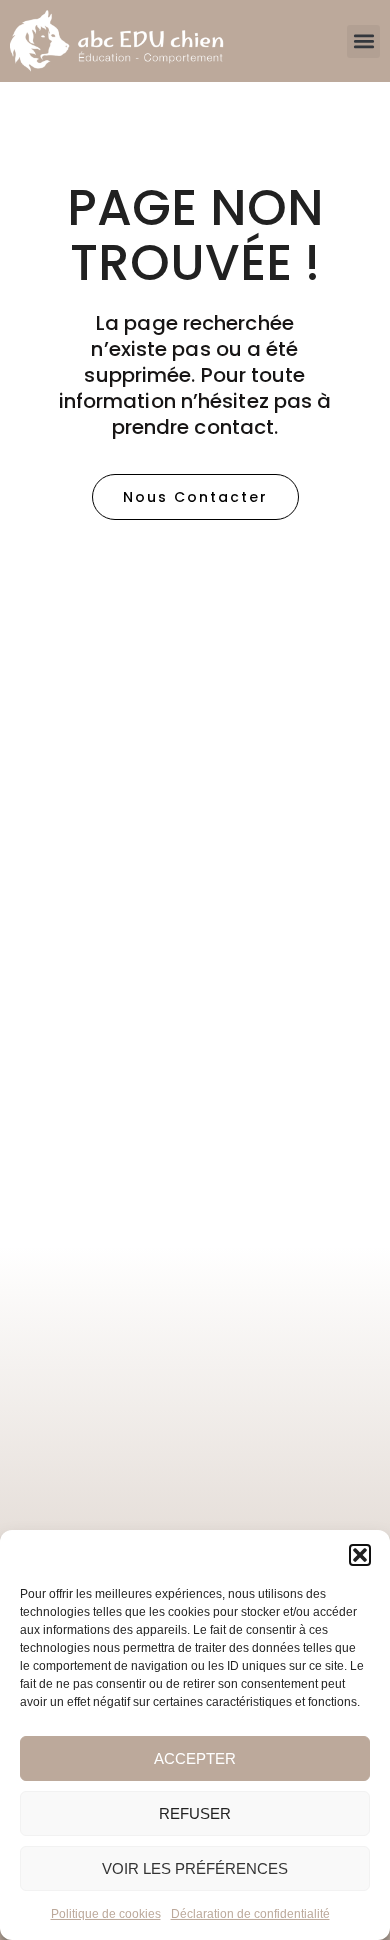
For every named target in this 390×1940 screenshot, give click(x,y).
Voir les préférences (195, 1868)
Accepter (195, 1758)
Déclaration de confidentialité (250, 1914)
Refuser (195, 1813)
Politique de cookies (106, 1914)
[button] (360, 1555)
